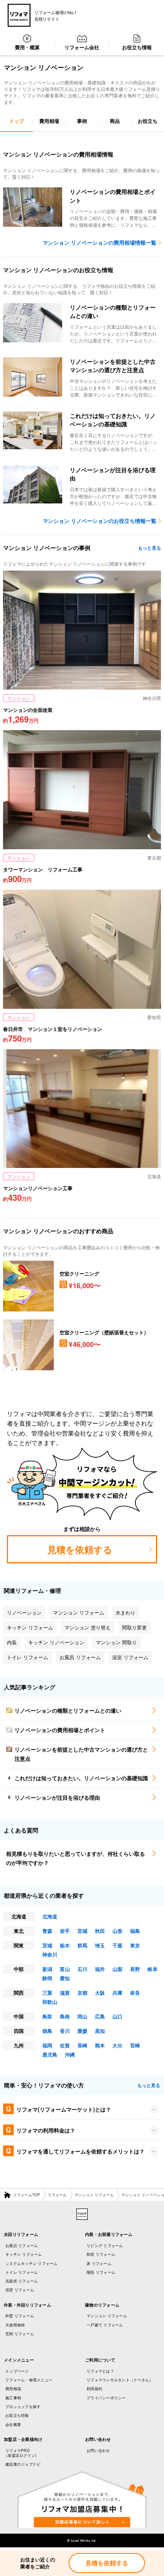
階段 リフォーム (101, 2272)
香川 (65, 2031)
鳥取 (47, 2016)
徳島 (47, 2031)
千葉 (117, 1945)
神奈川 (50, 1954)
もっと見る (150, 548)
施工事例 (13, 2398)
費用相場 (13, 2389)
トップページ (17, 2371)
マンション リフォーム (94, 2195)
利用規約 (94, 2389)
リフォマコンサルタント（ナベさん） (120, 2380)
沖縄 (70, 2054)
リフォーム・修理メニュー (29, 2380)
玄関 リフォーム (20, 2334)
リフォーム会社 (82, 47)
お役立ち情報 (137, 47)
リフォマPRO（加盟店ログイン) (20, 2453)
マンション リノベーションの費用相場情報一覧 (100, 242)
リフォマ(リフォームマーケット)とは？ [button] (64, 2109)
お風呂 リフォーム (22, 2245)
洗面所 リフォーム (22, 2281)
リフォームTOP (27, 2195)
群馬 (82, 1945)
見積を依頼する (107, 2563)
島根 (65, 2016)
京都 (82, 1993)
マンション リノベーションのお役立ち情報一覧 (100, 521)
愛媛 (82, 2031)
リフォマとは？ (100, 2371)
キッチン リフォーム (24, 2254)
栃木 (65, 1945)
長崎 (82, 2045)
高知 (100, 2031)
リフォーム (57, 2195)
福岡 (47, 2045)
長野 (135, 1969)
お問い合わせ (98, 2450)
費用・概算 (27, 47)
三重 (47, 1993)
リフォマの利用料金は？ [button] (46, 2130)
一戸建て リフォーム (105, 2325)
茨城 (47, 1945)
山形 (117, 1931)
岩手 (65, 1931)
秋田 (100, 1931)
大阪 (100, 1993)
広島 (100, 2016)
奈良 (135, 1993)
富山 (65, 1969)
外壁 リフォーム (20, 2316)
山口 (117, 2016)
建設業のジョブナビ (23, 2464)
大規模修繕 (15, 2325)
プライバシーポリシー (106, 2398)
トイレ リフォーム (22, 2272)
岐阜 (153, 1969)
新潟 (47, 1969)
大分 (117, 2045)
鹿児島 (50, 2054)
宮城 (82, 1931)
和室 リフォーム (101, 2254)
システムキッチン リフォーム (31, 2263)
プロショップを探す (23, 2407)
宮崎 (135, 2045)
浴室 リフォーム (20, 2290)
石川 (82, 1969)
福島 (135, 1931)
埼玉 (100, 1945)
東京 (135, 1945)
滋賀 (65, 1993)
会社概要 (13, 2424)
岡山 (82, 2016)
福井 (100, 1969)
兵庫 (117, 1993)
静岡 (47, 1978)
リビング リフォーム (105, 2245)
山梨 (117, 1969)
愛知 (65, 1978)
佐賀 (65, 2045)
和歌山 (50, 2002)
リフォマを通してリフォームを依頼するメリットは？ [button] (80, 2151)
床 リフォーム (99, 2263)
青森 (47, 1931)
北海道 (50, 1916)
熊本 (100, 2045)
